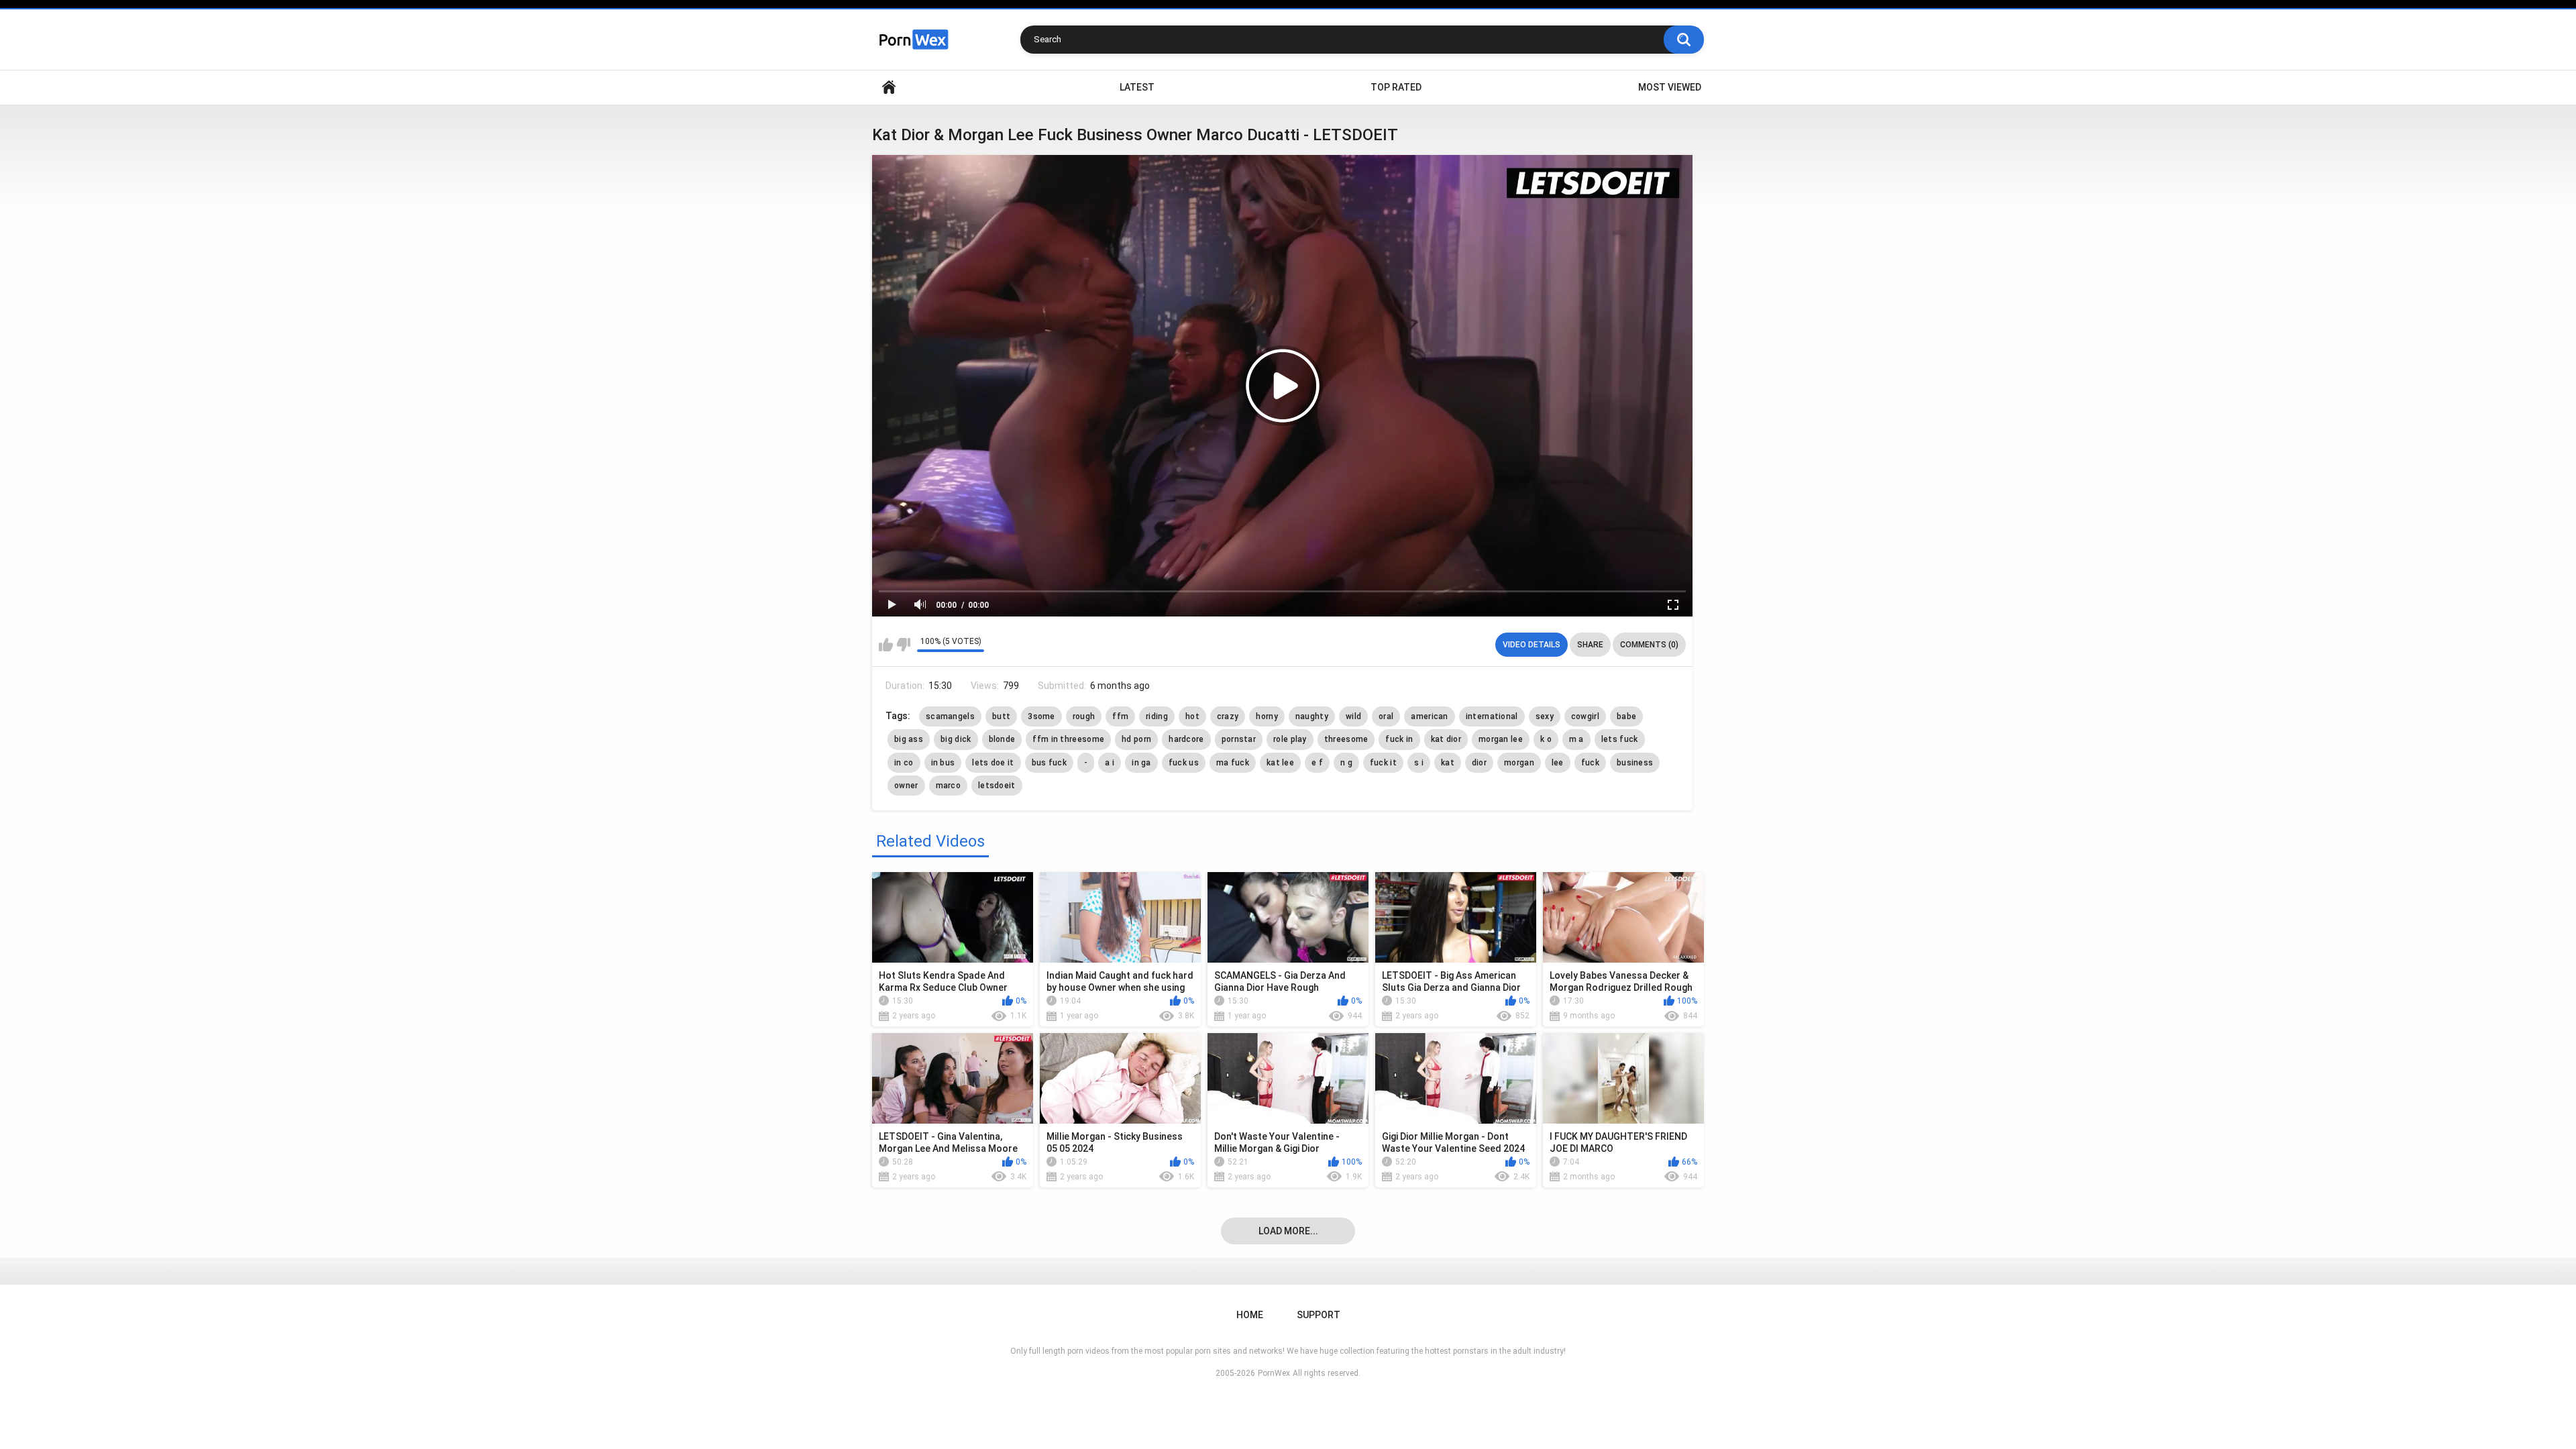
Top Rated (1396, 87)
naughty (1312, 716)
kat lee (1280, 763)
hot (1192, 716)
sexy (1545, 716)
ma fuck (1233, 763)
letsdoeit (997, 786)
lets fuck (1620, 739)
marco (949, 786)
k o (1546, 739)
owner (906, 786)
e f (1317, 763)
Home (889, 88)
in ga (1141, 763)
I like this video (886, 645)
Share (1590, 645)
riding (1157, 716)
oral (1386, 716)
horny (1267, 716)
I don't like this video (903, 645)
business (1635, 763)
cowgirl (1585, 716)
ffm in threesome (1068, 739)
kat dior (1446, 739)
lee (1558, 763)
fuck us (1184, 763)
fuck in (1399, 739)
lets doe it (993, 763)
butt (1001, 716)
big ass (909, 739)
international (1492, 716)
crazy (1228, 716)
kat (1448, 763)
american (1429, 716)
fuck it (1383, 763)
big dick (956, 739)
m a (1576, 739)
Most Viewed (1670, 87)
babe (1626, 716)
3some (1041, 716)
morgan (1519, 763)
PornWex (1274, 1373)
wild (1353, 716)
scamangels (950, 716)
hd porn (1136, 739)
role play (1290, 739)
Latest (1137, 87)
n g (1346, 763)
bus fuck (1049, 763)
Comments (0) (1649, 645)
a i (1110, 763)
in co (904, 763)
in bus (943, 763)
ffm (1120, 716)
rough (1084, 716)
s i (1419, 763)
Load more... (1288, 1231)
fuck (1590, 763)
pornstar (1239, 739)
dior (1479, 763)
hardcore (1186, 739)
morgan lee (1501, 739)
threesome (1346, 739)
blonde (1002, 739)
